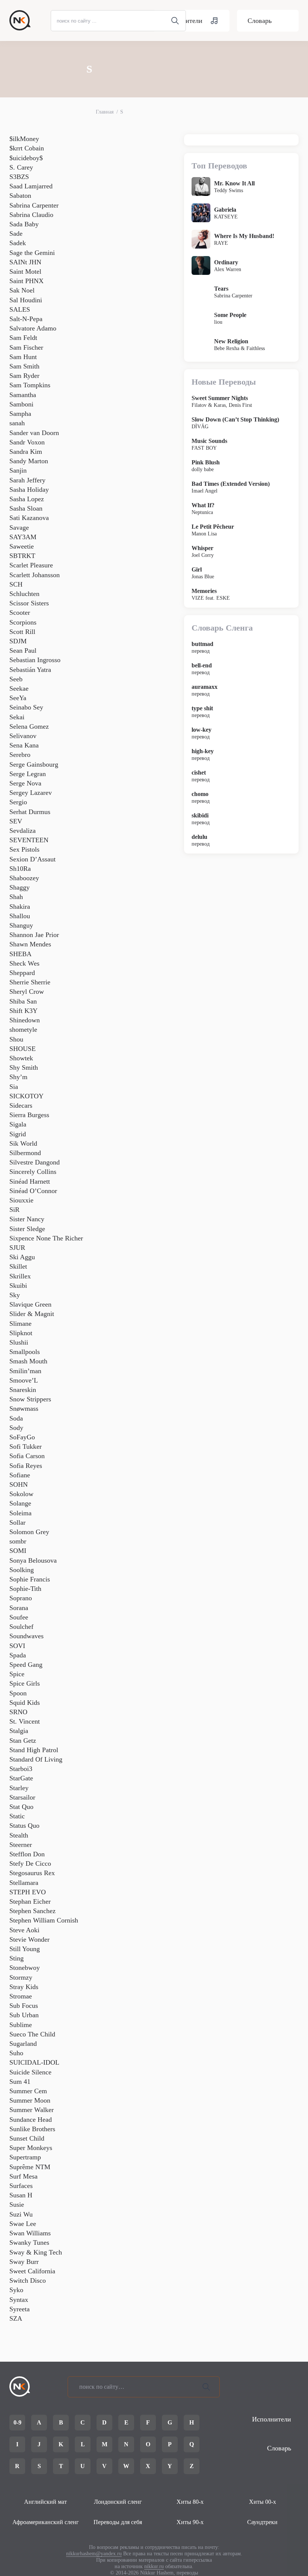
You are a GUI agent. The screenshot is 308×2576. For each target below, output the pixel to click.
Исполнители (183, 21)
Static (17, 1816)
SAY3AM (23, 537)
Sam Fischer (26, 347)
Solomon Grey (29, 1532)
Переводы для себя (118, 2522)
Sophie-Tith (25, 1589)
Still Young (25, 1949)
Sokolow (21, 1494)
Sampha (20, 414)
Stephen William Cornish (44, 1920)
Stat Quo (21, 1807)
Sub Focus (24, 2006)
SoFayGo (22, 1437)
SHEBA (20, 954)
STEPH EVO (28, 1892)
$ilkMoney (24, 139)
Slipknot (21, 1333)
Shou (16, 1039)
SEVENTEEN (29, 840)
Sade (16, 233)
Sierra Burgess (29, 1115)
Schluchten (24, 594)
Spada (18, 1655)
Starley (19, 1788)
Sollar (17, 1522)
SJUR (17, 1248)
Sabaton (20, 196)
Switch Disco (28, 2280)
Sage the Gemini (32, 253)
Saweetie (22, 546)
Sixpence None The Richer (46, 1238)
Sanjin (18, 470)
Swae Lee (23, 2224)
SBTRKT (22, 556)
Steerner (21, 1845)
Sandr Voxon (27, 442)
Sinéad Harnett (30, 1181)
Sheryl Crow (27, 992)
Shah (16, 897)
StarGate (21, 1778)
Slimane (20, 1324)
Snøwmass (24, 1409)
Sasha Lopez (27, 499)
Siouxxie (21, 1200)
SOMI (18, 1551)
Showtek (21, 1058)
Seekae (19, 688)
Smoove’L (24, 1380)
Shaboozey (24, 878)
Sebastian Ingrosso (35, 660)
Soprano (21, 1598)
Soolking (22, 1570)
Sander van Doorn (34, 433)
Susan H (21, 2195)
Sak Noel (22, 290)
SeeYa (18, 698)
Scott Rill (22, 632)
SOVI (17, 1646)
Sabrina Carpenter (34, 205)
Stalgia (19, 1731)
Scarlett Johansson (35, 575)
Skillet (18, 1266)
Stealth (19, 1835)
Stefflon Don (27, 1854)
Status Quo (24, 1825)
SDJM (18, 641)
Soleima (20, 1513)
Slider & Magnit (32, 1314)
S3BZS (19, 177)
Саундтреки (262, 2522)
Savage (19, 528)
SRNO (18, 1712)
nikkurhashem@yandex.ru (94, 2554)
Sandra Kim (26, 452)
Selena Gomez (29, 726)
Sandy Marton (29, 461)
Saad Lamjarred (31, 186)
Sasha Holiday (29, 490)
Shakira (20, 907)
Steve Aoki (24, 1930)
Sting (17, 1958)
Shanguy (21, 925)
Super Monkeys (31, 2148)
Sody (16, 1428)
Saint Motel (25, 271)
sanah (17, 423)
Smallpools (25, 1352)
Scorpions (23, 622)
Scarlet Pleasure (31, 565)
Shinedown (25, 1020)
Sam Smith (24, 366)
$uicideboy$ (26, 158)
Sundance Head (31, 2120)
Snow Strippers (30, 1399)
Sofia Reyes (26, 1466)
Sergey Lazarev (31, 793)
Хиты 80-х (190, 2502)
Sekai (17, 717)
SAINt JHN (25, 262)
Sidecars (21, 1105)
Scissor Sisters (29, 603)
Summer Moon (30, 2100)
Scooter (20, 613)
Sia (14, 1087)
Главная (105, 112)
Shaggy (20, 887)
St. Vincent (25, 1721)
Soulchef (21, 1627)
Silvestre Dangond (35, 1162)
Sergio (18, 802)
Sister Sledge (27, 1229)
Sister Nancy (27, 1219)
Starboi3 (21, 1769)
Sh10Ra (20, 869)
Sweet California (32, 2271)
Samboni (21, 404)
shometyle (23, 1029)
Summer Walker (32, 2110)
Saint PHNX (26, 281)
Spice (17, 1674)
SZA (16, 2318)
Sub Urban (24, 2015)
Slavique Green (30, 1304)
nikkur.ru (154, 2566)
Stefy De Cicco (30, 1863)
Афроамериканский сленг (46, 2522)
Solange (20, 1503)
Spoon (18, 1693)
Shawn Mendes (30, 944)
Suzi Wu (21, 2214)
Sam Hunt (23, 357)
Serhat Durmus (30, 812)
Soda (16, 1418)
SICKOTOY (26, 1096)
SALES (20, 309)
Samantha (23, 395)
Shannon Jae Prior (34, 935)
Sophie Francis (30, 1579)
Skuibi (18, 1286)
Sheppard (22, 973)
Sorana (19, 1608)
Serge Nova (25, 783)
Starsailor (22, 1797)
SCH (16, 584)
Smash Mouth (28, 1361)
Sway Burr (24, 2262)
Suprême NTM (30, 2167)
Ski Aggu (22, 1257)
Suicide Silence (30, 2072)
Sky (15, 1295)
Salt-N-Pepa (26, 319)
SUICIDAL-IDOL (34, 2062)
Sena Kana (24, 745)
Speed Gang (26, 1665)
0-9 (17, 2422)
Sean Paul (23, 650)
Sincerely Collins (33, 1172)
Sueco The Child (32, 2034)
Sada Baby (24, 224)
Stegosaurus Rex (32, 1873)
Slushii (19, 1342)
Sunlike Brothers (32, 2129)
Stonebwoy (25, 1968)
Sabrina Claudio (31, 215)
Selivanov (23, 736)
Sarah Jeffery (27, 480)
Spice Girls (25, 1683)
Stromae (21, 1996)
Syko (16, 2290)
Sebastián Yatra (30, 670)
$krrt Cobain (27, 148)
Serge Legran (28, 774)
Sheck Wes (24, 963)
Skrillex (20, 1276)
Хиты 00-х (263, 2502)
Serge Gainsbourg (34, 764)
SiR (14, 1210)
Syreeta (20, 2309)
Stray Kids (24, 1987)
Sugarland (23, 2044)
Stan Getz (23, 1741)
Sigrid (18, 1134)
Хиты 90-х (190, 2522)
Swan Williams (30, 2233)
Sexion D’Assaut (32, 859)
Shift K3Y (23, 1011)
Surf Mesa (23, 2176)
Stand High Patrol (34, 1750)
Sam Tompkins (30, 385)
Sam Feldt (23, 338)
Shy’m (18, 1077)
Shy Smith (24, 1067)
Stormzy (21, 1977)
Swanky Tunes (29, 2242)
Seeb (16, 679)
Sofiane (20, 1475)
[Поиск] (206, 2387)
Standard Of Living (36, 1759)
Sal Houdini (26, 300)
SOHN (19, 1484)
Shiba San (23, 1001)
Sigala (18, 1124)
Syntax (19, 2300)
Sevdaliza (23, 831)
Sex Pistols (24, 849)
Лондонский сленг (118, 2502)
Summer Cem (28, 2091)
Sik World (23, 1143)
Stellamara (24, 1883)
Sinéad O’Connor (33, 1191)
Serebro (20, 755)
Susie (17, 2205)
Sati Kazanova (29, 518)
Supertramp (25, 2157)
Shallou (20, 916)
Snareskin (23, 1390)
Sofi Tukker (26, 1446)
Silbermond (25, 1153)
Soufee (19, 1617)
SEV (16, 821)
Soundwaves (26, 1636)
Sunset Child (27, 2138)
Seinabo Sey (26, 707)
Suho (16, 2053)
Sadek (18, 243)
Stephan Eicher (30, 1901)
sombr (18, 1541)
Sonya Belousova (33, 1560)
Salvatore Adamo (33, 328)
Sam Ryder (24, 376)
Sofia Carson (27, 1456)
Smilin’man (25, 1371)
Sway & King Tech (36, 2252)
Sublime (21, 2025)
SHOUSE (23, 1049)
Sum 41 (20, 2082)
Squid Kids (25, 1703)
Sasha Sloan (26, 508)
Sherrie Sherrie (30, 982)
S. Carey (21, 167)
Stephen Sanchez (32, 1911)
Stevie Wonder (29, 1939)
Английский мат (45, 2502)
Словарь (260, 21)
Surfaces (21, 2186)
